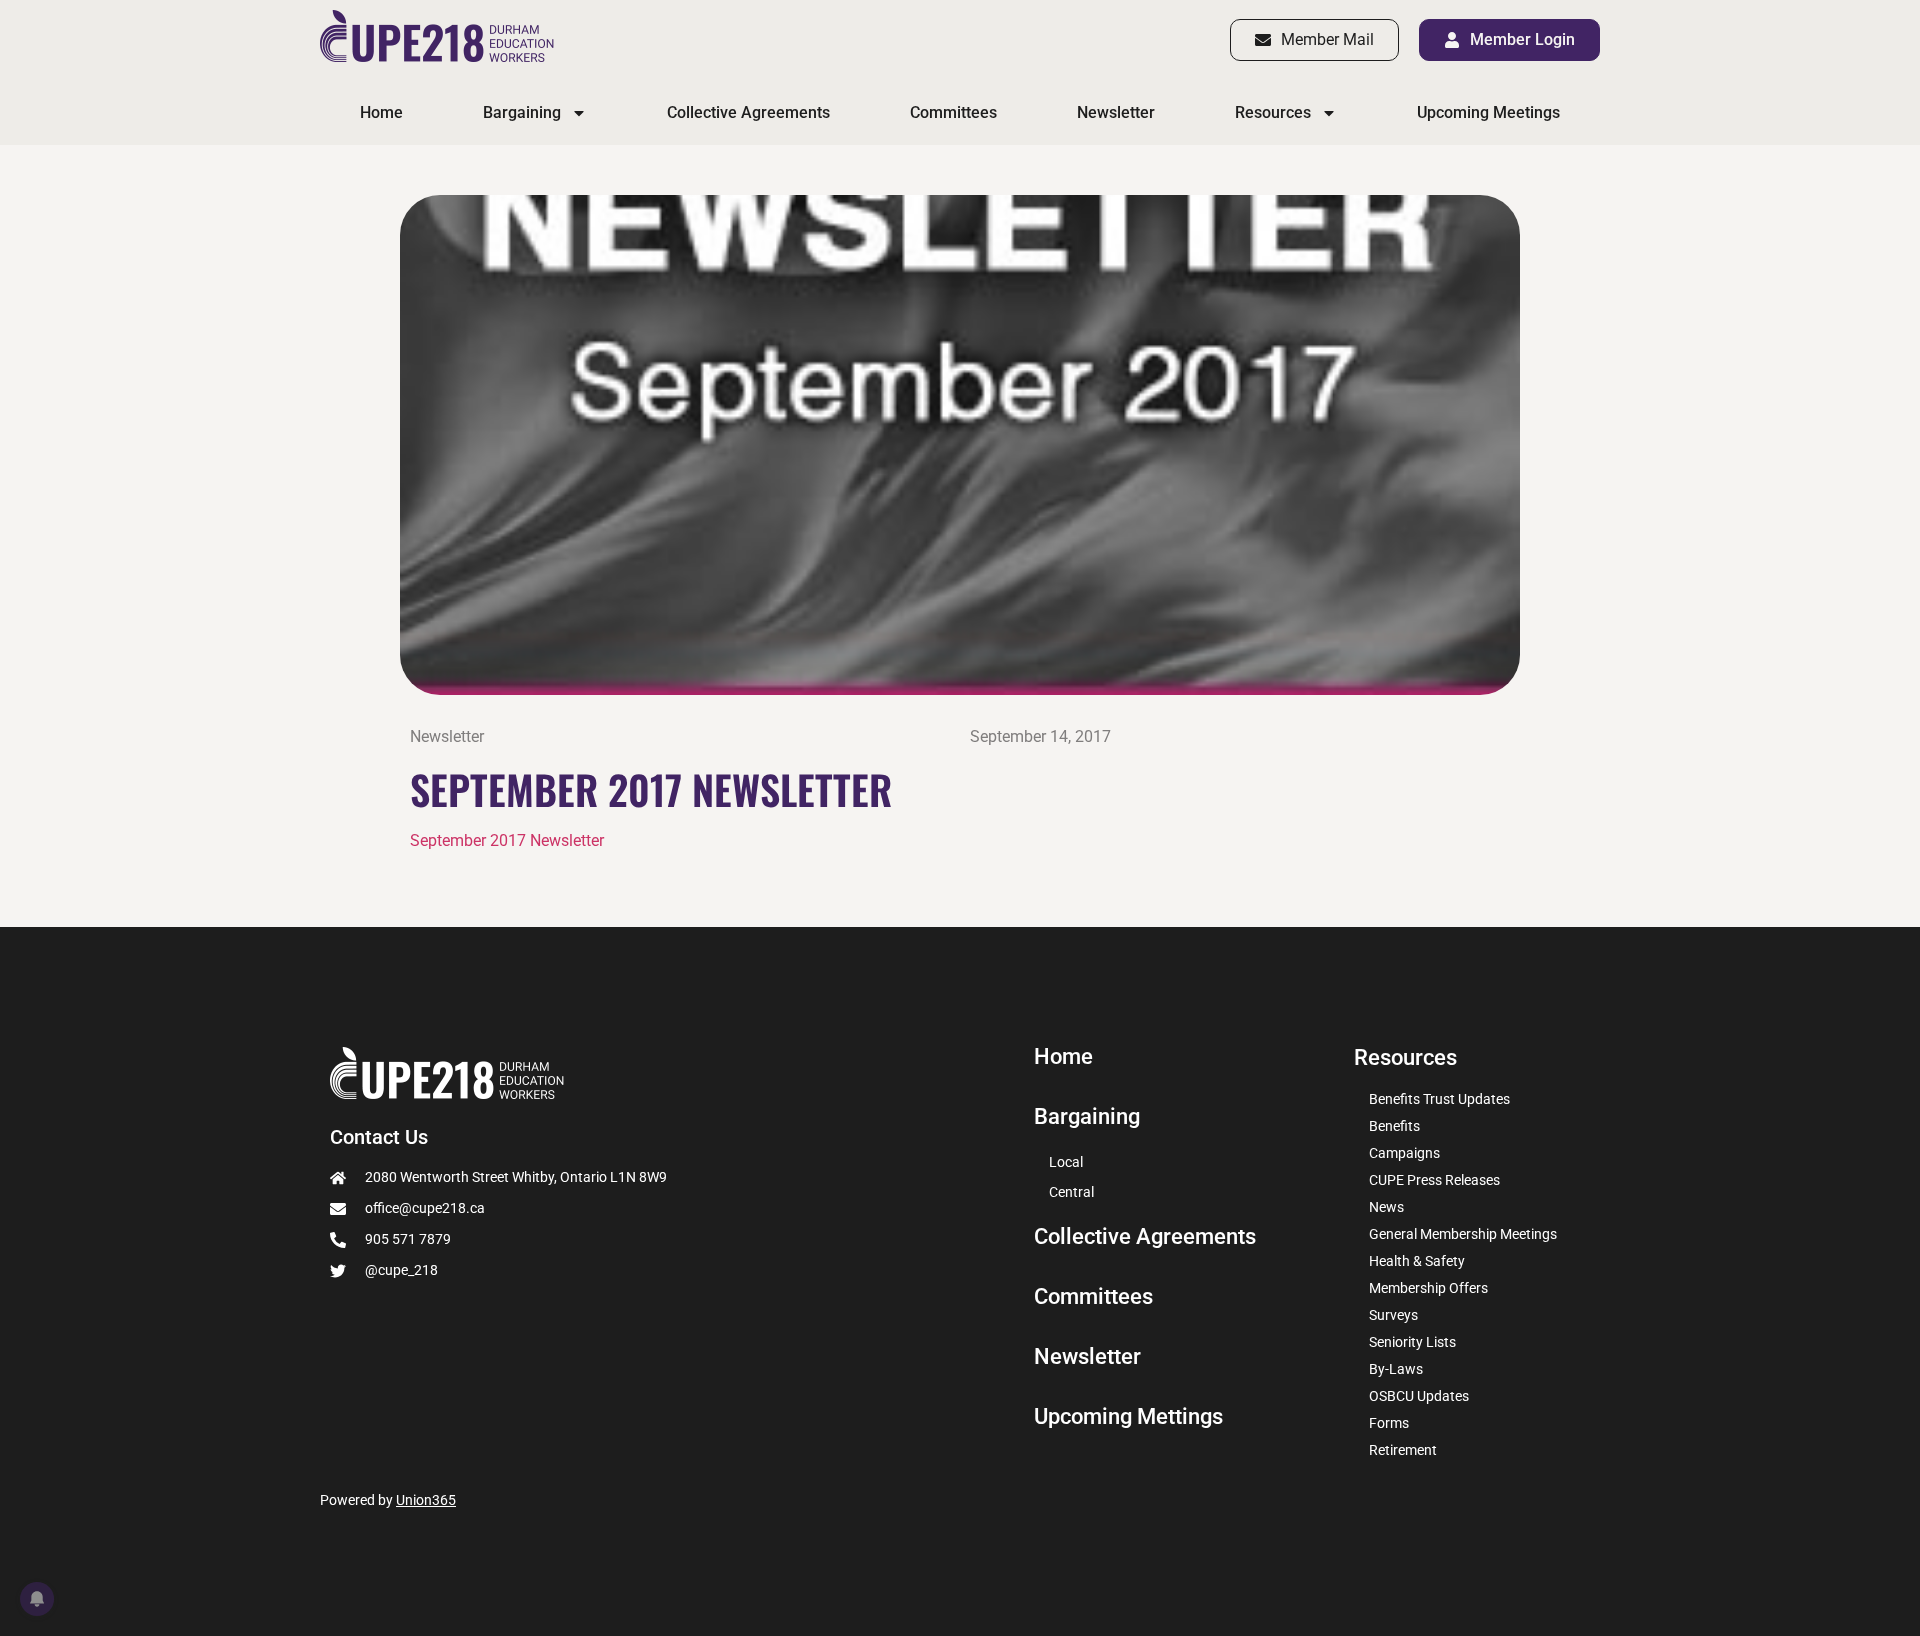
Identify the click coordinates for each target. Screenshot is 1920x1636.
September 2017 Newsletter (507, 840)
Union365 (426, 1500)
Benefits (1394, 1126)
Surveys (1393, 1315)
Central (1071, 1192)
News (1386, 1207)
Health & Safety (1417, 1261)
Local (1066, 1162)
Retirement (1403, 1450)
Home (381, 112)
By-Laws (1396, 1369)
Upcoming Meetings (1488, 112)
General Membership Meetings (1463, 1234)
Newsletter (1116, 112)
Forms (1389, 1423)
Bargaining (522, 112)
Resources (1273, 112)
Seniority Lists (1412, 1342)
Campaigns (1404, 1153)
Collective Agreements (748, 112)
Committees (953, 112)
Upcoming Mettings (1128, 1417)
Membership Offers (1428, 1288)
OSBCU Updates (1419, 1396)
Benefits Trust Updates (1439, 1099)
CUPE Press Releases (1434, 1180)
